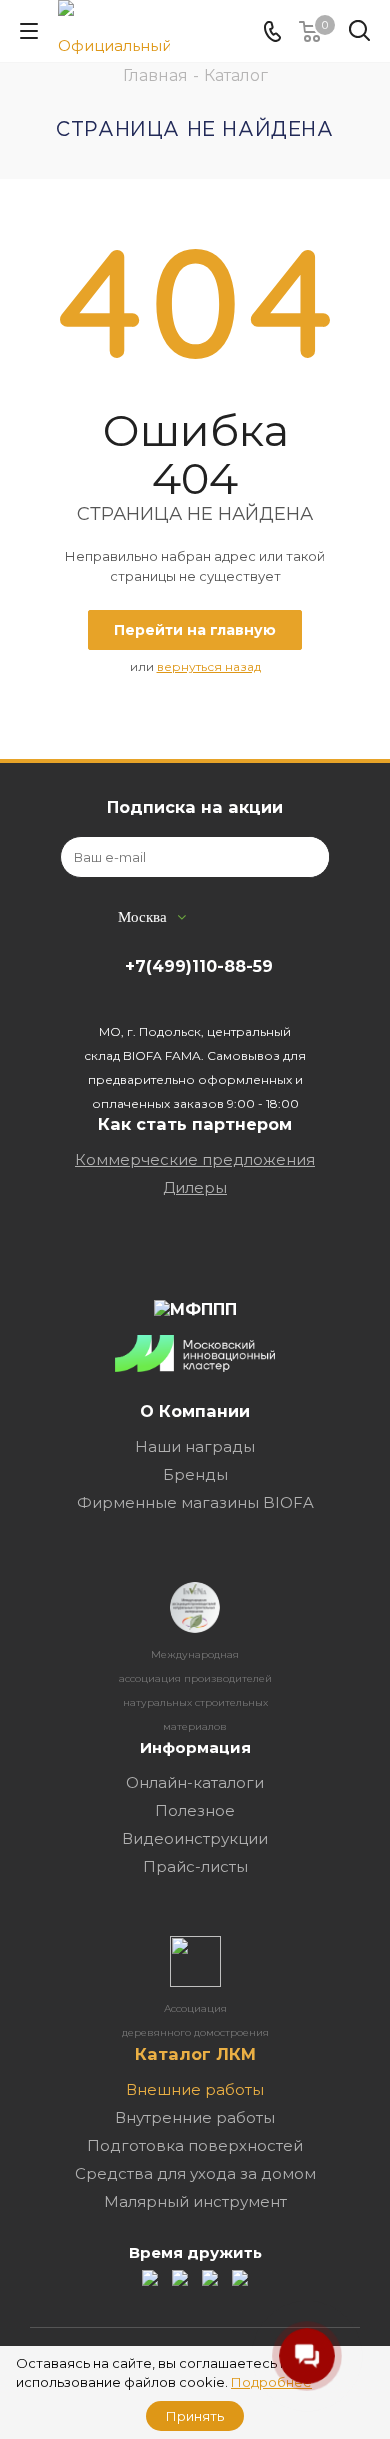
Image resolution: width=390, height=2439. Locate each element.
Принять (195, 2416)
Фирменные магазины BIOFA (195, 1502)
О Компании (195, 1411)
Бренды (195, 1474)
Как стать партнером (195, 1124)
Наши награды (195, 1446)
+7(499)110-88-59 (199, 966)
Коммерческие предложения (195, 1159)
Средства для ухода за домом (195, 2173)
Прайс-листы (195, 1866)
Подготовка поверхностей (195, 2145)
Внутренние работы (195, 2117)
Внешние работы (195, 2089)
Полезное (195, 1810)
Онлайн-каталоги (195, 1782)
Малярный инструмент (195, 2201)
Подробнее (271, 2382)
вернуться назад (209, 666)
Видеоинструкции (195, 1838)
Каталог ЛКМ (195, 2054)
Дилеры (195, 1187)
